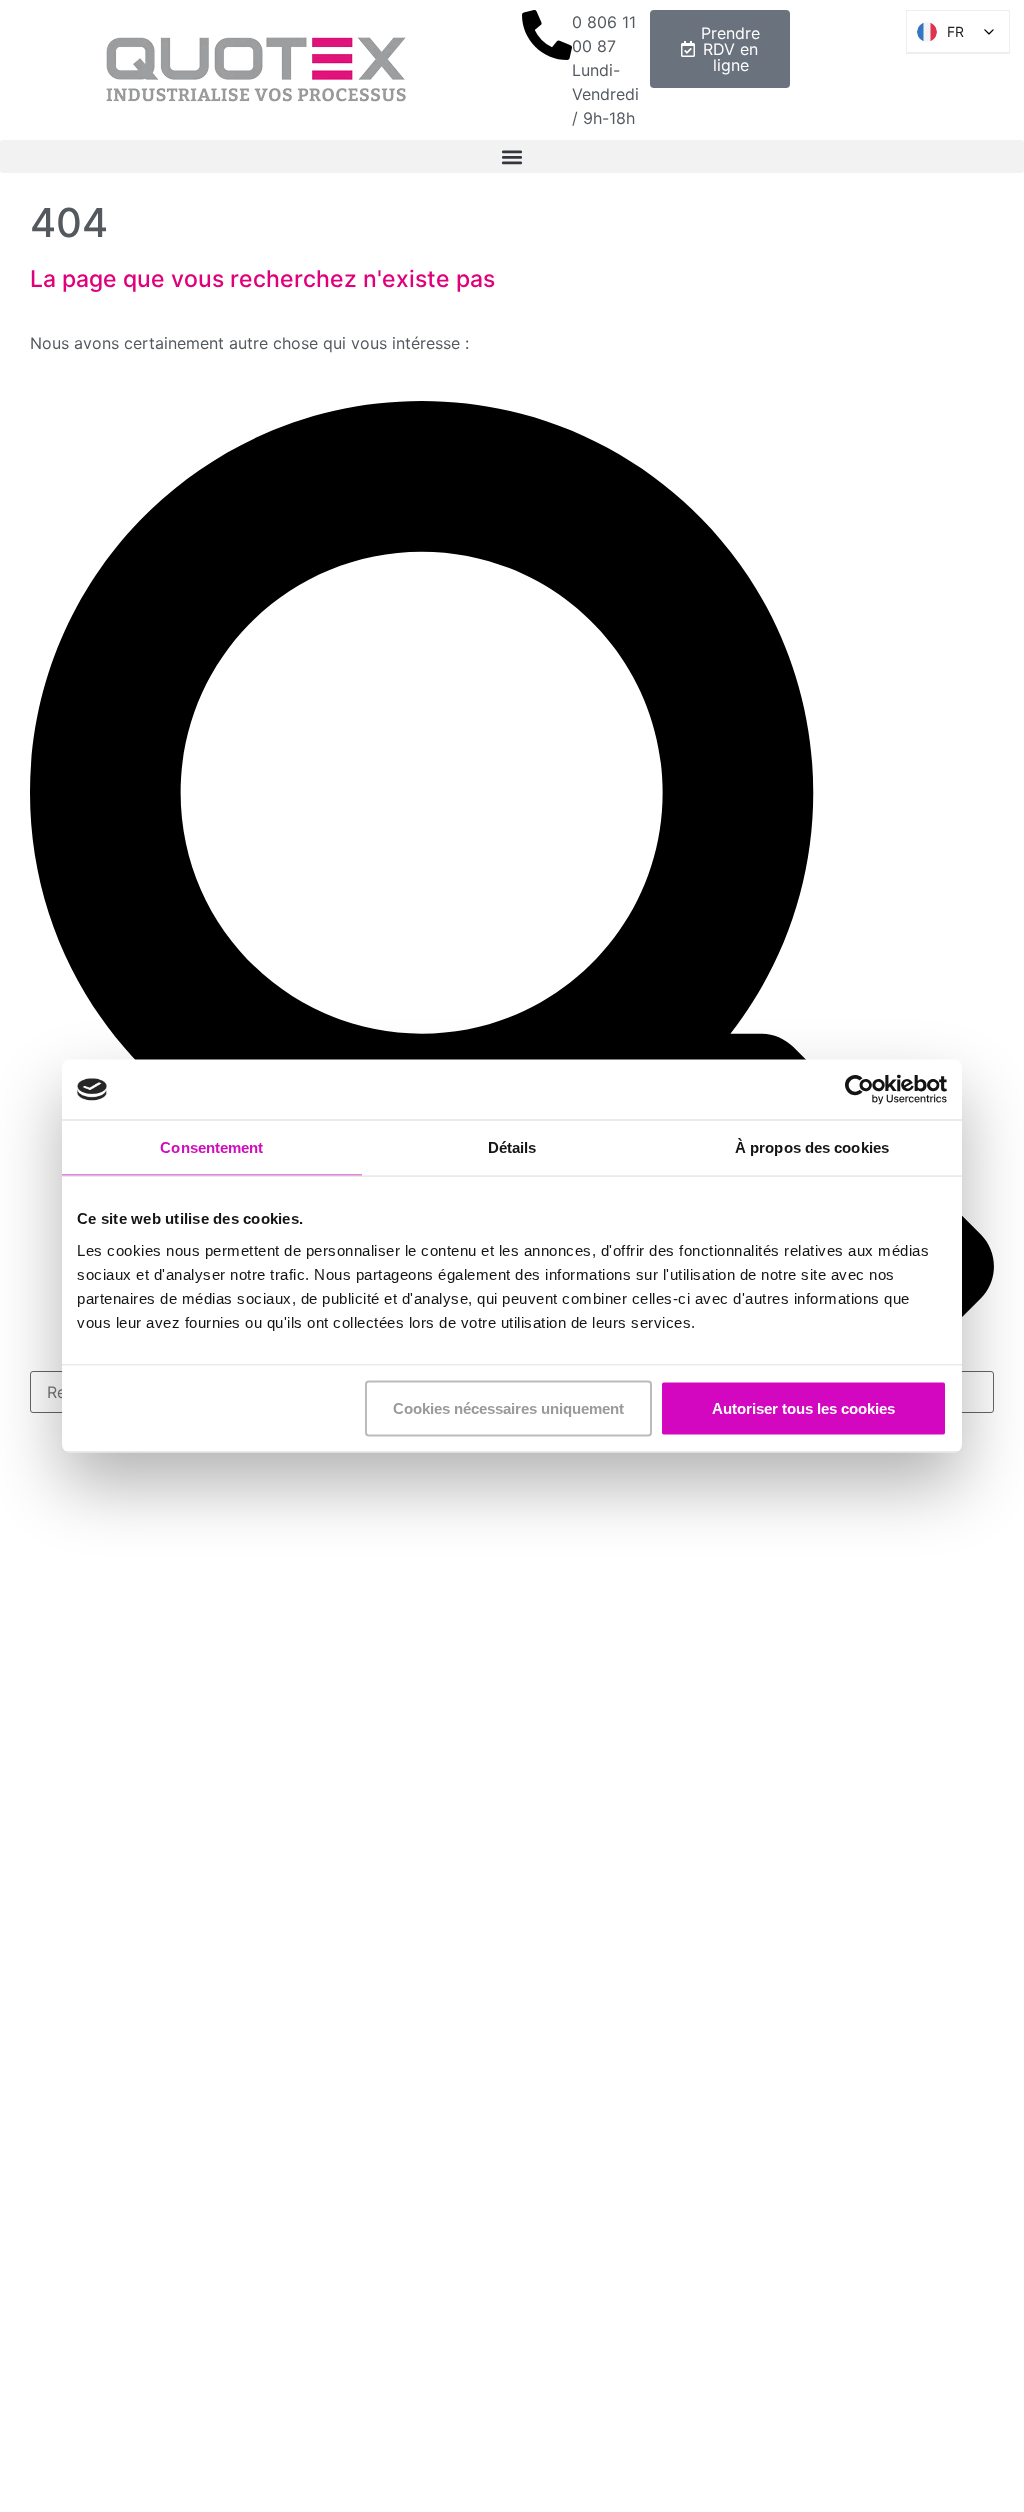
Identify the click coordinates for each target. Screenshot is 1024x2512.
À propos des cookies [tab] (812, 1147)
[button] (512, 156)
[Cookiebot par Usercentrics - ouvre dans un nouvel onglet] (859, 1090)
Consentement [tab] (211, 1147)
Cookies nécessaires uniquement (508, 1407)
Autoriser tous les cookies (803, 1407)
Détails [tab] (512, 1147)
